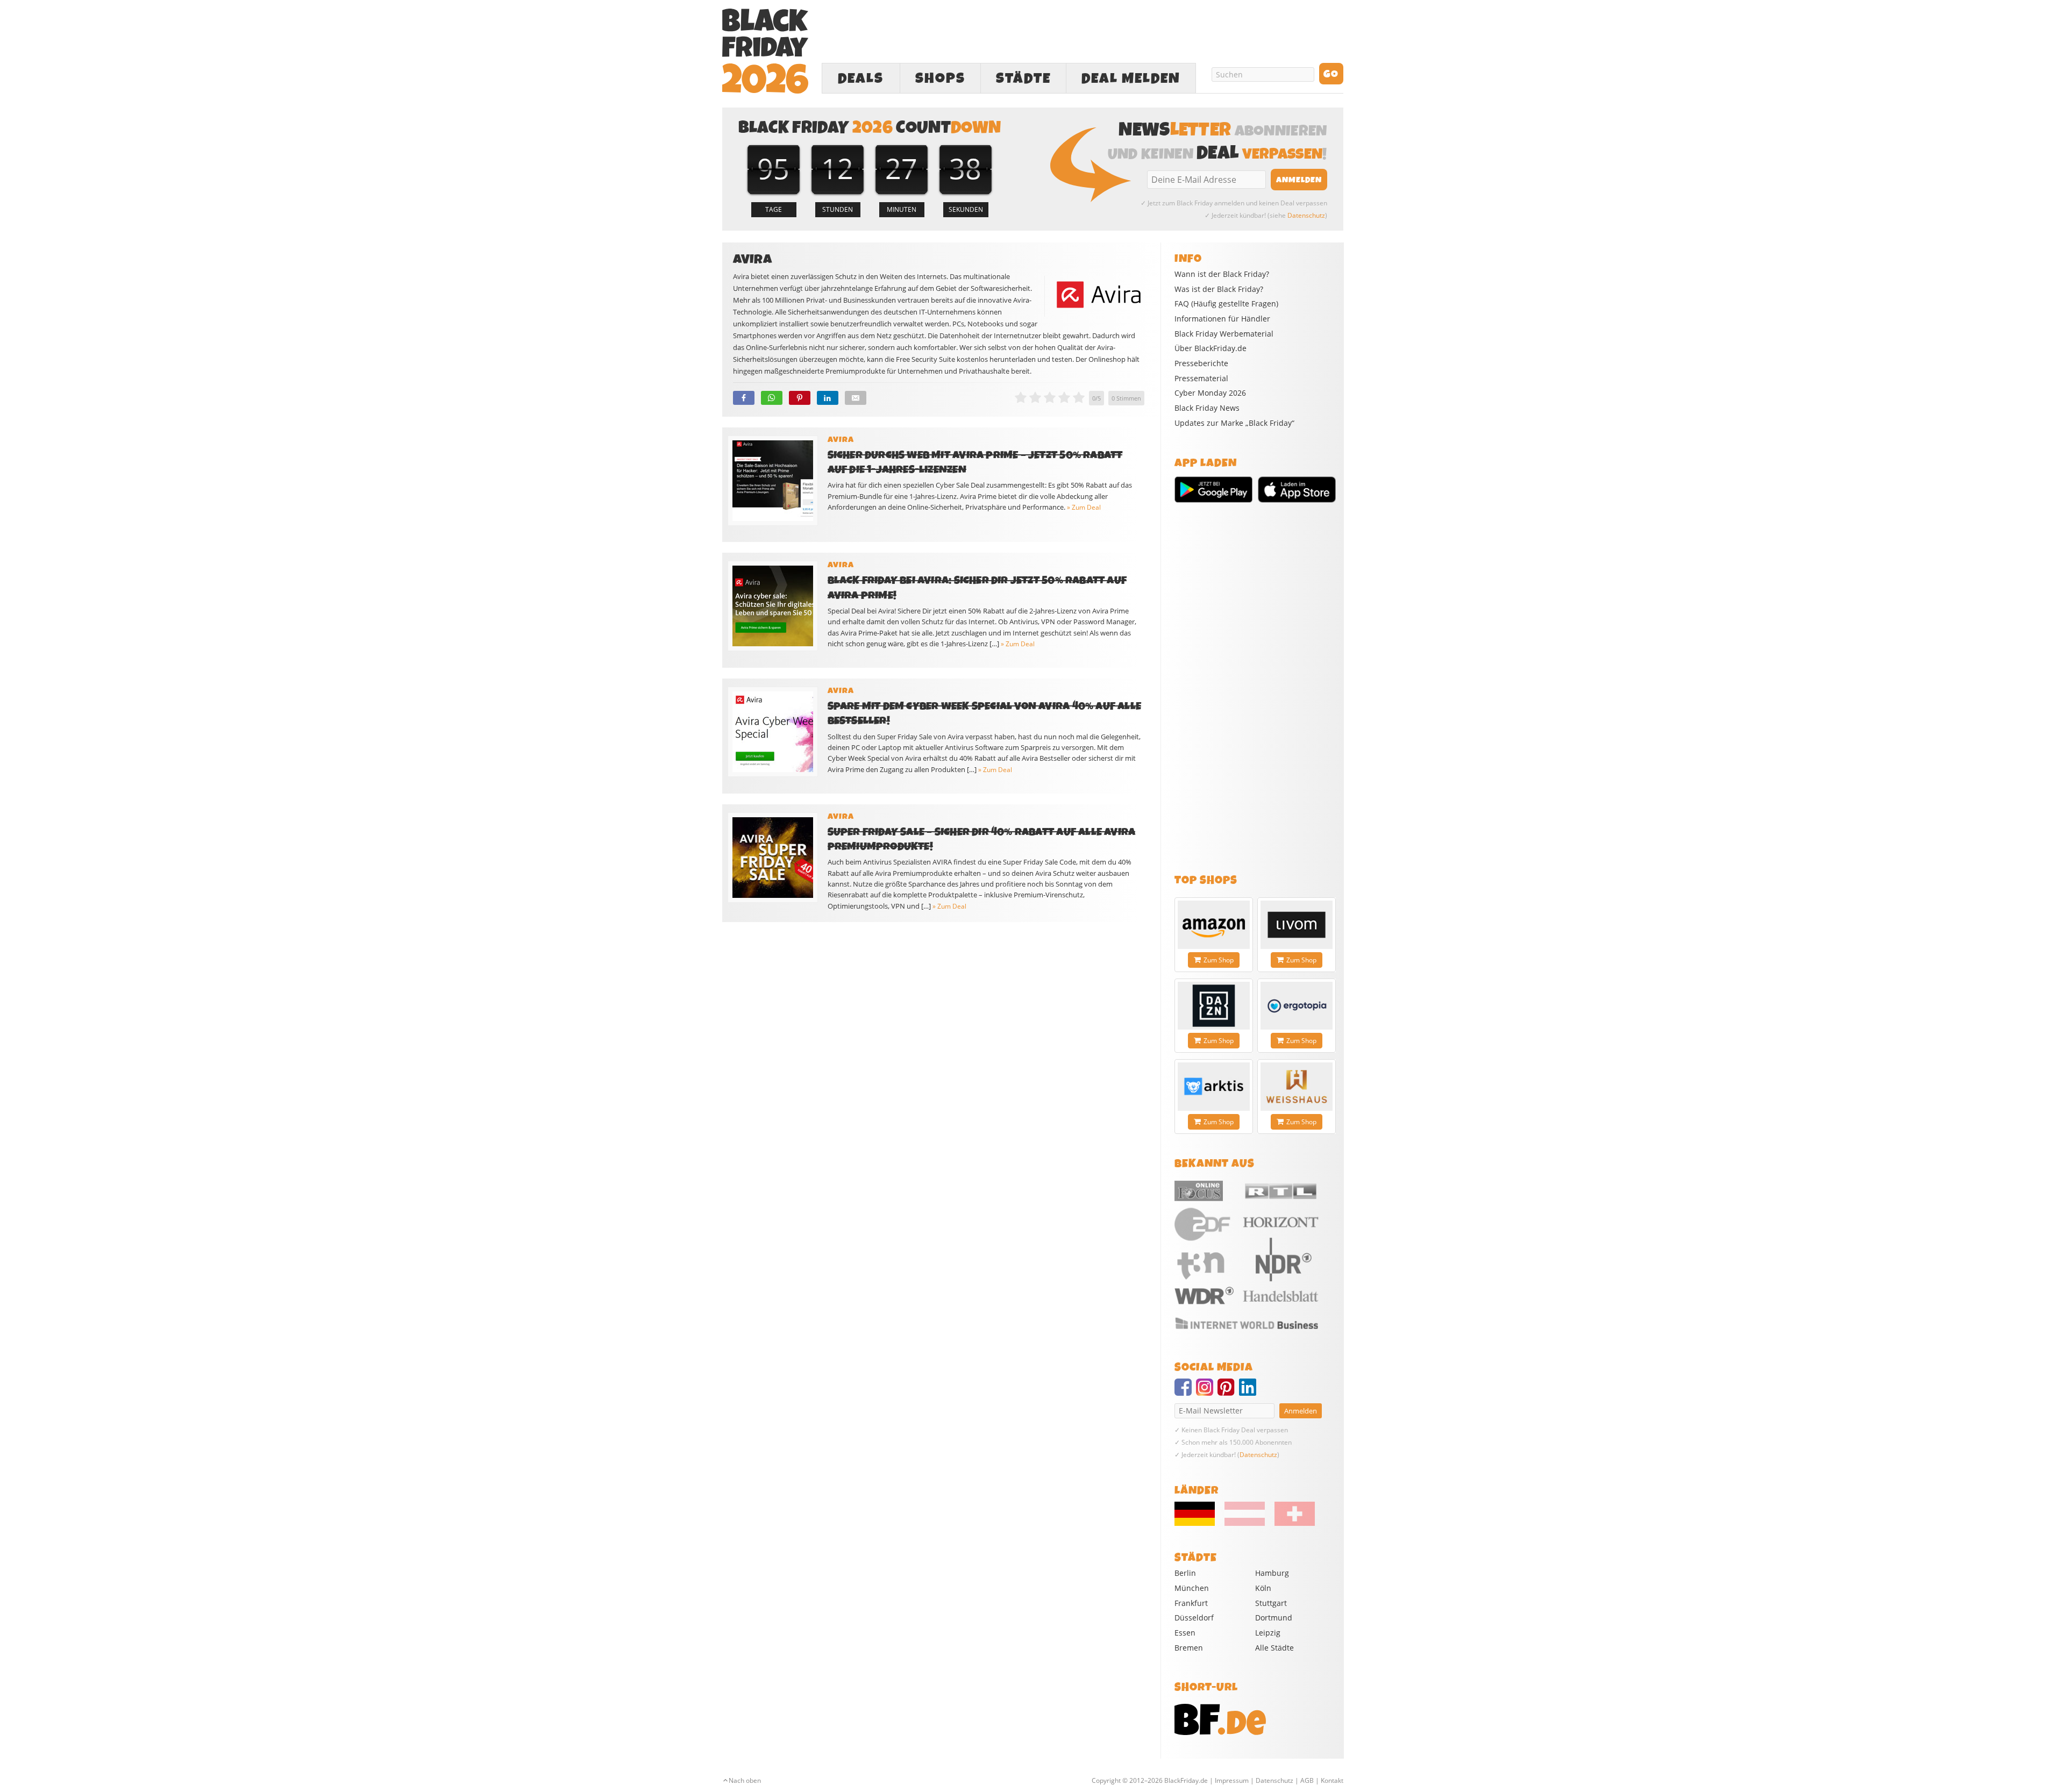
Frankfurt (1191, 1603)
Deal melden (1131, 78)
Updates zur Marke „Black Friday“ (1234, 423)
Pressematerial (1201, 379)
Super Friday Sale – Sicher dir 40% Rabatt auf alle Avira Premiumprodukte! (982, 839)
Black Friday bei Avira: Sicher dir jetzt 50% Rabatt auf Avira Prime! (977, 588)
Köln (1263, 1588)
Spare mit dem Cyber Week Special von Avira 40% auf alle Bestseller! (985, 713)
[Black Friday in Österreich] (1245, 1523)
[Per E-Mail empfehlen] (856, 398)
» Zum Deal (1084, 507)
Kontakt (1332, 1780)
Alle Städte (1274, 1648)
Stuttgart (1271, 1603)
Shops (940, 78)
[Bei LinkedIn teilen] (828, 398)
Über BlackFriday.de (1210, 348)
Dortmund (1274, 1618)
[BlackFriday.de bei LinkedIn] (1250, 1392)
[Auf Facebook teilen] (744, 398)
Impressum (1232, 1780)
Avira (841, 440)
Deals (861, 78)
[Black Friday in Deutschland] (1199, 1523)
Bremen (1189, 1648)
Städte (1023, 78)
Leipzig (1268, 1633)
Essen (1185, 1633)
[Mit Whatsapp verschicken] (772, 398)
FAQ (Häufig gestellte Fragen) (1226, 304)
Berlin (1185, 1573)
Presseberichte (1201, 363)
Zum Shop (1219, 960)
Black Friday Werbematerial (1224, 334)
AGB (1307, 1780)
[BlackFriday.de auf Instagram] (1207, 1392)
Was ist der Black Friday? (1219, 289)
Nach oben (745, 1780)
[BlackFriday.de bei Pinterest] (1228, 1392)
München (1192, 1588)
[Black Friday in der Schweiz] (1291, 1523)
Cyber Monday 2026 (1210, 393)
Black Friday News (1207, 408)
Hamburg (1272, 1573)
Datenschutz (1306, 215)
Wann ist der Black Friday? (1222, 274)
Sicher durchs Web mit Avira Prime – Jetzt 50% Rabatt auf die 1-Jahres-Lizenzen (975, 462)
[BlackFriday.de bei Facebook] (1185, 1392)
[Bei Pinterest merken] (800, 398)
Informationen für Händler (1222, 319)
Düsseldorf (1194, 1618)
